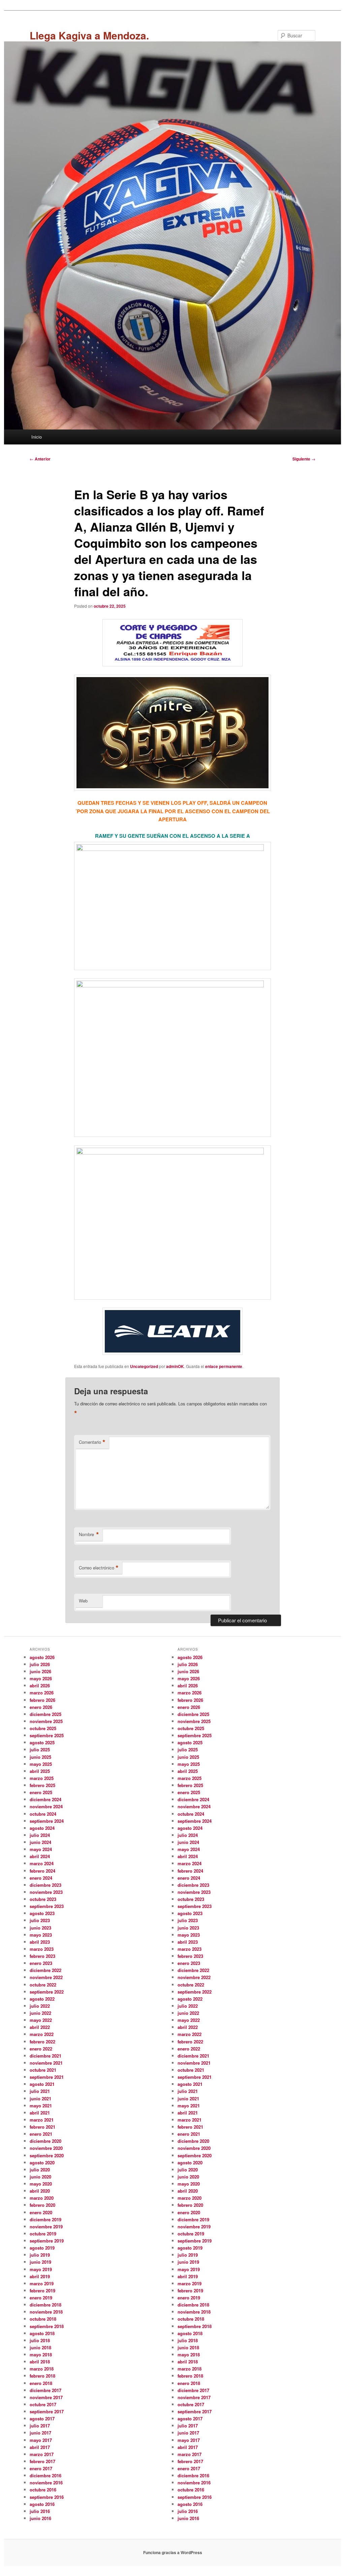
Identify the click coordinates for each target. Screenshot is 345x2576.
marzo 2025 (42, 1778)
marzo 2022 (42, 2034)
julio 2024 (40, 1835)
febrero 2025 (42, 1785)
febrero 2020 (42, 2205)
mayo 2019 (41, 2269)
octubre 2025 (43, 1728)
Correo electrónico (99, 1568)
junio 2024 (40, 1842)
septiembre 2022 (47, 1992)
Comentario (92, 1442)
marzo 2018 (42, 2369)
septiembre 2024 (47, 1821)
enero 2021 (41, 2134)
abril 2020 (40, 2191)
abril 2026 (40, 1685)
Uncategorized (144, 1366)
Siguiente (304, 459)
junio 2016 (40, 2518)
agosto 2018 (42, 2333)
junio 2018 (40, 2347)
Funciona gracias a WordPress (173, 2552)
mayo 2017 (41, 2440)
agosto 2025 (42, 1742)
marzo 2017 (42, 2454)
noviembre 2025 (46, 1721)
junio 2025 (40, 1757)
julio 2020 (40, 2170)
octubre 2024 (43, 1814)
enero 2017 (41, 2468)
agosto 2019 (42, 2248)
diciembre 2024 (45, 1799)
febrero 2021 (42, 2127)
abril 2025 (40, 1771)
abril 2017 (40, 2447)
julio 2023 (40, 1920)
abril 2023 (40, 1942)
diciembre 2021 (45, 2056)
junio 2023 (40, 1928)
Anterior (40, 459)
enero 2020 (41, 2212)
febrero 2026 (42, 1700)
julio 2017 (40, 2426)
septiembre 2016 (47, 2497)
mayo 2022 (41, 2020)
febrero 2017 (42, 2461)
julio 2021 (40, 2091)
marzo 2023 (42, 1949)
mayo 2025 (41, 1764)
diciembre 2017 (45, 2390)
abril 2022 (40, 2027)
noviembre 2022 (46, 1977)
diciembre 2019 (45, 2219)
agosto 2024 (42, 1828)
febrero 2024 (42, 1871)
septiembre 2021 (47, 2077)
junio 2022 (40, 2013)
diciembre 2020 (45, 2141)
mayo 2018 (41, 2355)
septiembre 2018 (47, 2326)
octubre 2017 (43, 2404)
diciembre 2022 (45, 1970)
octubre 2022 (43, 1985)
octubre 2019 (43, 2234)
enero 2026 (41, 1707)
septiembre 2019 (47, 2241)
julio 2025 (40, 1750)
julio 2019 (40, 2255)
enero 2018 (41, 2383)
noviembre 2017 (46, 2397)
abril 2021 (40, 2113)
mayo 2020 (41, 2184)
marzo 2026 (42, 1693)
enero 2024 (41, 1878)
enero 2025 (41, 1792)
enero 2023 (41, 1963)
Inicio (37, 437)
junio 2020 (40, 2177)
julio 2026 (40, 1664)
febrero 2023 (42, 1956)
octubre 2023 (43, 1899)
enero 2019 (41, 2298)
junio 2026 (40, 1671)
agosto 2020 (42, 2162)
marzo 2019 (42, 2283)
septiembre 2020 (47, 2155)
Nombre (89, 1534)
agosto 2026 (42, 1657)
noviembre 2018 (46, 2312)
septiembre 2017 (47, 2411)
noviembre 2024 (46, 1806)
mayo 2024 (41, 1849)
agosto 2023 (42, 1913)
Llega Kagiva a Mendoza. (89, 35)
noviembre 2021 (46, 2063)
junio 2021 (40, 2098)
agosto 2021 (42, 2084)
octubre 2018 (43, 2319)
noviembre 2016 (46, 2483)
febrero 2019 (42, 2291)
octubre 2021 (43, 2070)
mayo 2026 (41, 1678)
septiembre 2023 (47, 1906)
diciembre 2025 (45, 1714)
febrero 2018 (42, 2376)
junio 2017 (40, 2433)
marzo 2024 (42, 1863)
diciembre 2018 (45, 2305)
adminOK (175, 1366)
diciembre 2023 (45, 1885)
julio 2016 (40, 2511)
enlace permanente (224, 1366)
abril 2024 (40, 1856)
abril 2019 (40, 2276)
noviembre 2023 (46, 1892)
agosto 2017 (42, 2419)
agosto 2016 (42, 2504)
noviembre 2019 (46, 2227)
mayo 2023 (41, 1935)
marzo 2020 (42, 2198)
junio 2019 (40, 2262)
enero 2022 (41, 2049)
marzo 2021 (42, 2120)
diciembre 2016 (45, 2475)
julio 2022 (40, 2006)
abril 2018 (40, 2362)
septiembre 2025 (47, 1735)
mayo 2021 (41, 2106)
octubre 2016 (43, 2490)
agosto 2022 (42, 1999)
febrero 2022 (42, 2042)
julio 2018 (40, 2340)
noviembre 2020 (46, 2148)
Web (83, 1601)
